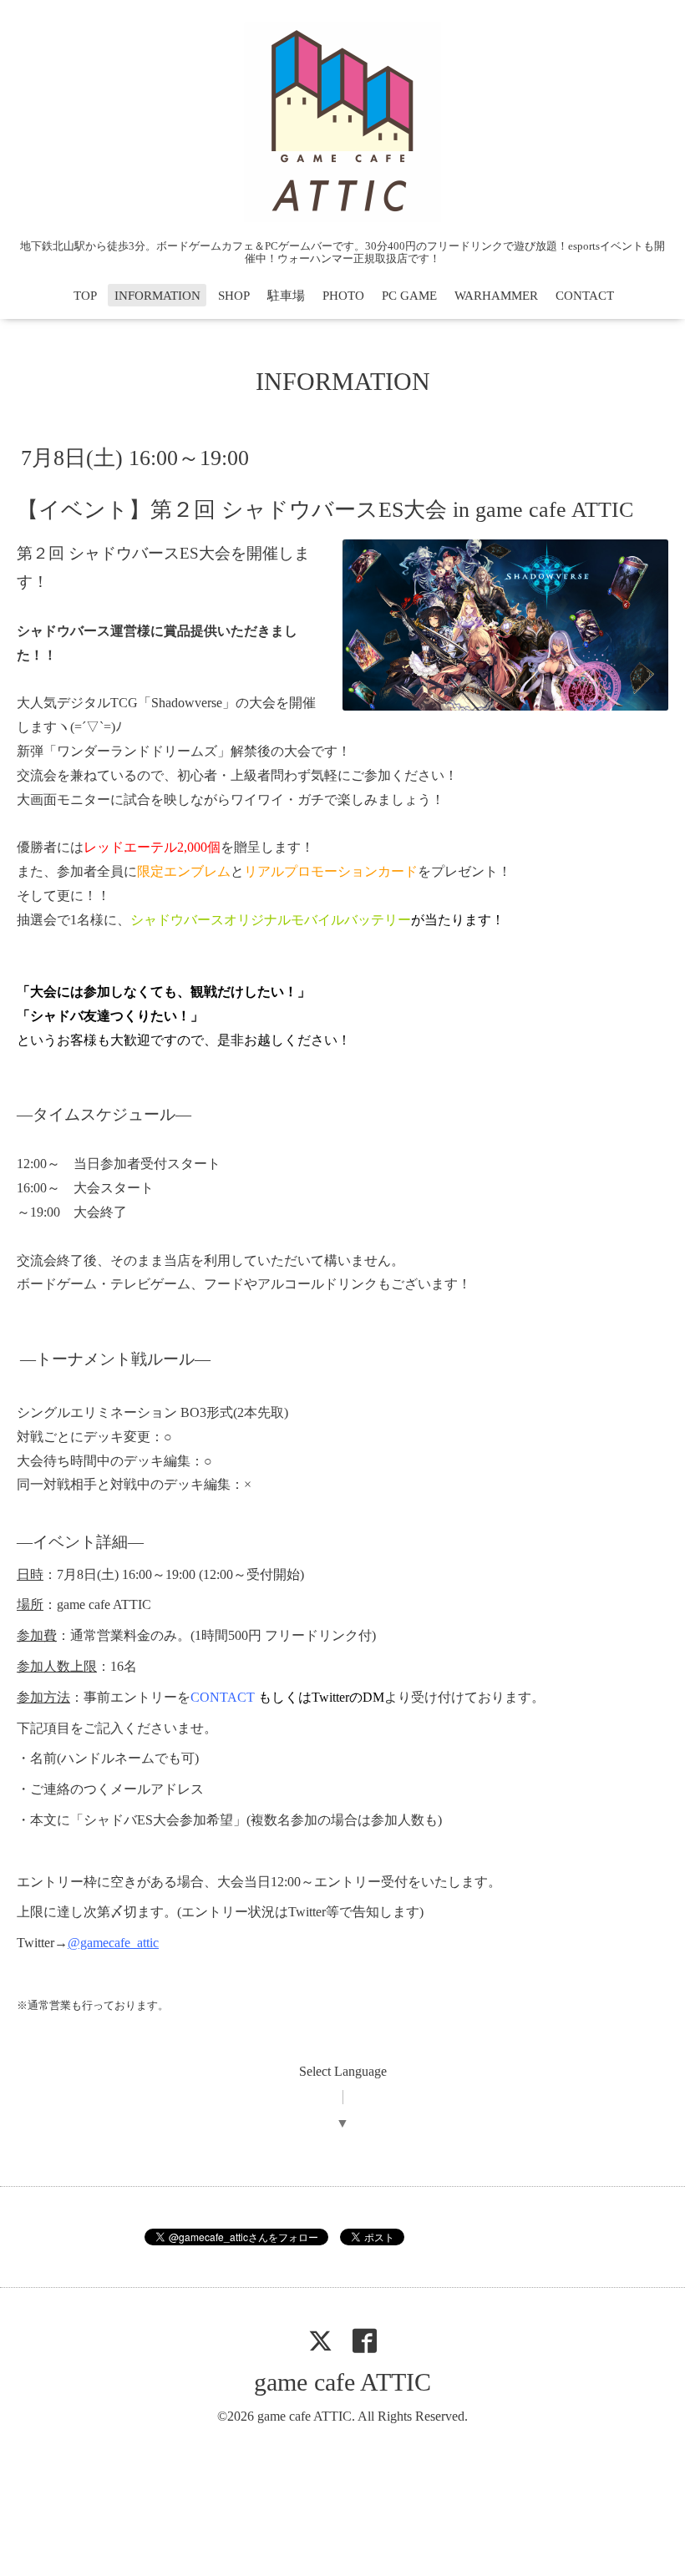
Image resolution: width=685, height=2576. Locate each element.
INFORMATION (157, 296)
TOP (85, 296)
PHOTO (343, 296)
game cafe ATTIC (342, 2382)
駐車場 (286, 296)
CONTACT (585, 296)
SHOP (234, 296)
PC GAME (409, 296)
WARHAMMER (496, 296)
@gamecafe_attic (113, 1943)
